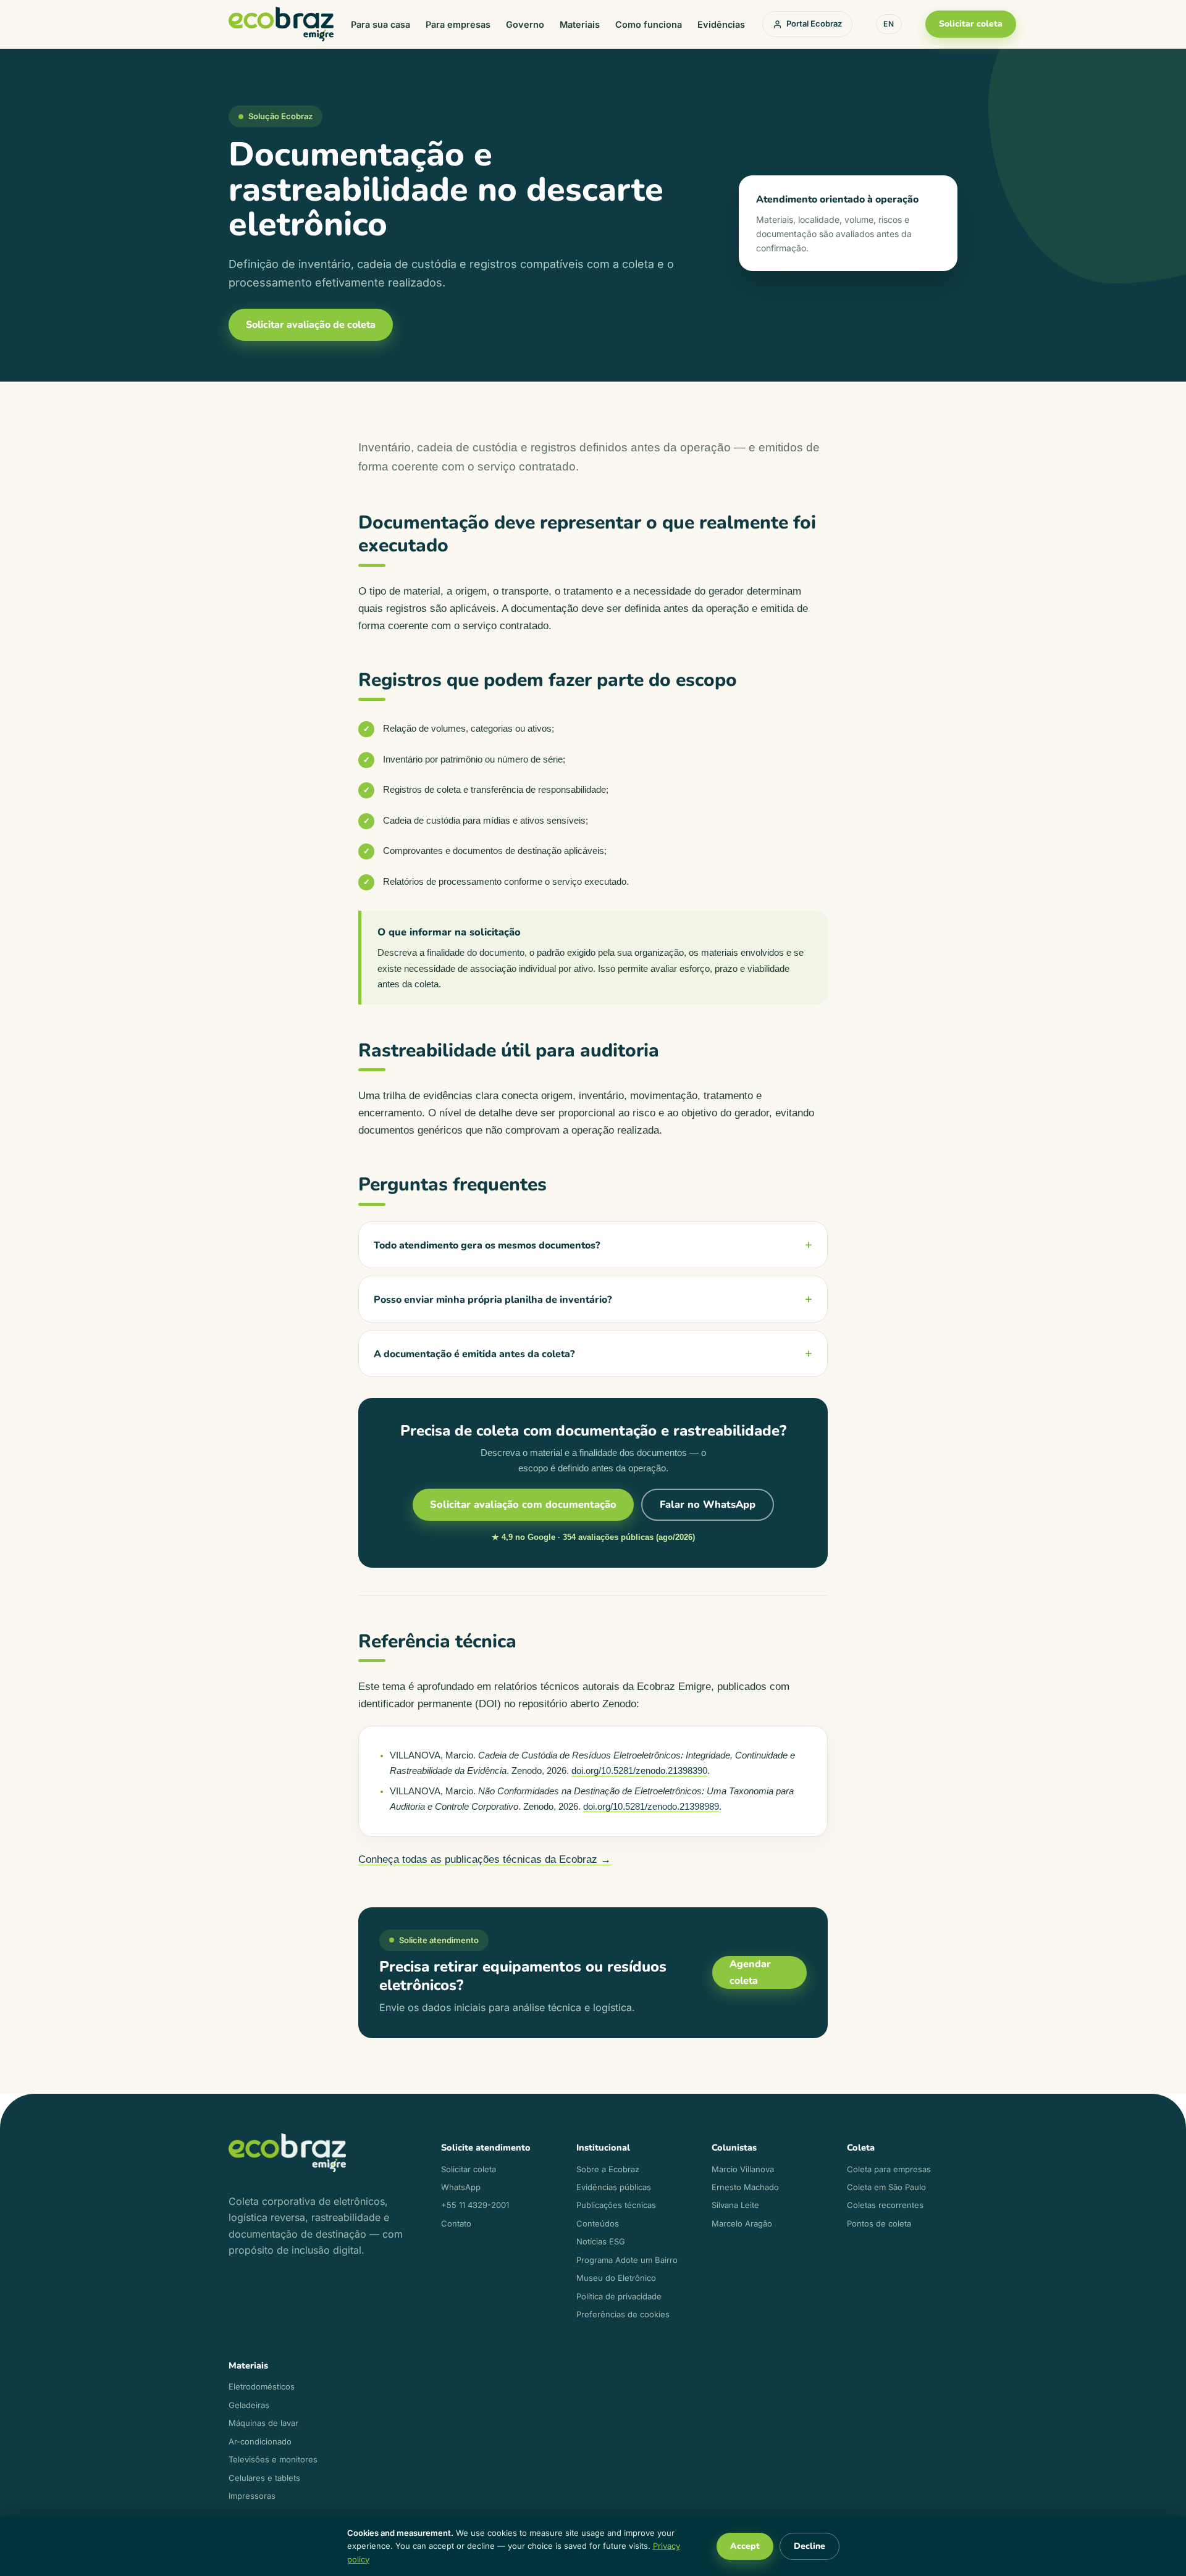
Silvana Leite (735, 2205)
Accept (745, 2546)
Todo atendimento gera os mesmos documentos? (487, 1245)
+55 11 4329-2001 (475, 2205)
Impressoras (252, 2496)
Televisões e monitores (273, 2459)
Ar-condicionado (260, 2441)
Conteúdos (598, 2223)
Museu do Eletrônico (616, 2278)
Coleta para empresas (889, 2169)
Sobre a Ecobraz (608, 2169)
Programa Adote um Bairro (627, 2260)
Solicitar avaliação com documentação (523, 1504)
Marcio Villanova (743, 2169)
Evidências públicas (614, 2187)
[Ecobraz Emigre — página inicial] (281, 24)
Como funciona (649, 24)
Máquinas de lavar (263, 2423)
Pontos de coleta (879, 2223)
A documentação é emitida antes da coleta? (474, 1354)
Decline (810, 2546)
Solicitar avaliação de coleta (311, 325)
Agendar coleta (750, 1972)
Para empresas (458, 24)
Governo (525, 24)
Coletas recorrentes (885, 2205)
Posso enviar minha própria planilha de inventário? (493, 1300)
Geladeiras (249, 2405)
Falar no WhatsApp (708, 1504)
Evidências (721, 24)
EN (889, 24)
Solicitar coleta (971, 24)
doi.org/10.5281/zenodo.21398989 (651, 1807)
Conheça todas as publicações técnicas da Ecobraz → (485, 1859)
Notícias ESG (601, 2241)
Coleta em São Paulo (886, 2187)
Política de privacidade (619, 2296)
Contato (456, 2223)
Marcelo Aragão (742, 2223)
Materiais (580, 24)
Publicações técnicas (616, 2205)
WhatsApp (461, 2187)
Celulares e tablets (264, 2478)
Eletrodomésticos (262, 2386)
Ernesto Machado (745, 2187)
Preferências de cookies (623, 2314)
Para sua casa (381, 24)
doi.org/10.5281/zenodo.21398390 (639, 1771)
